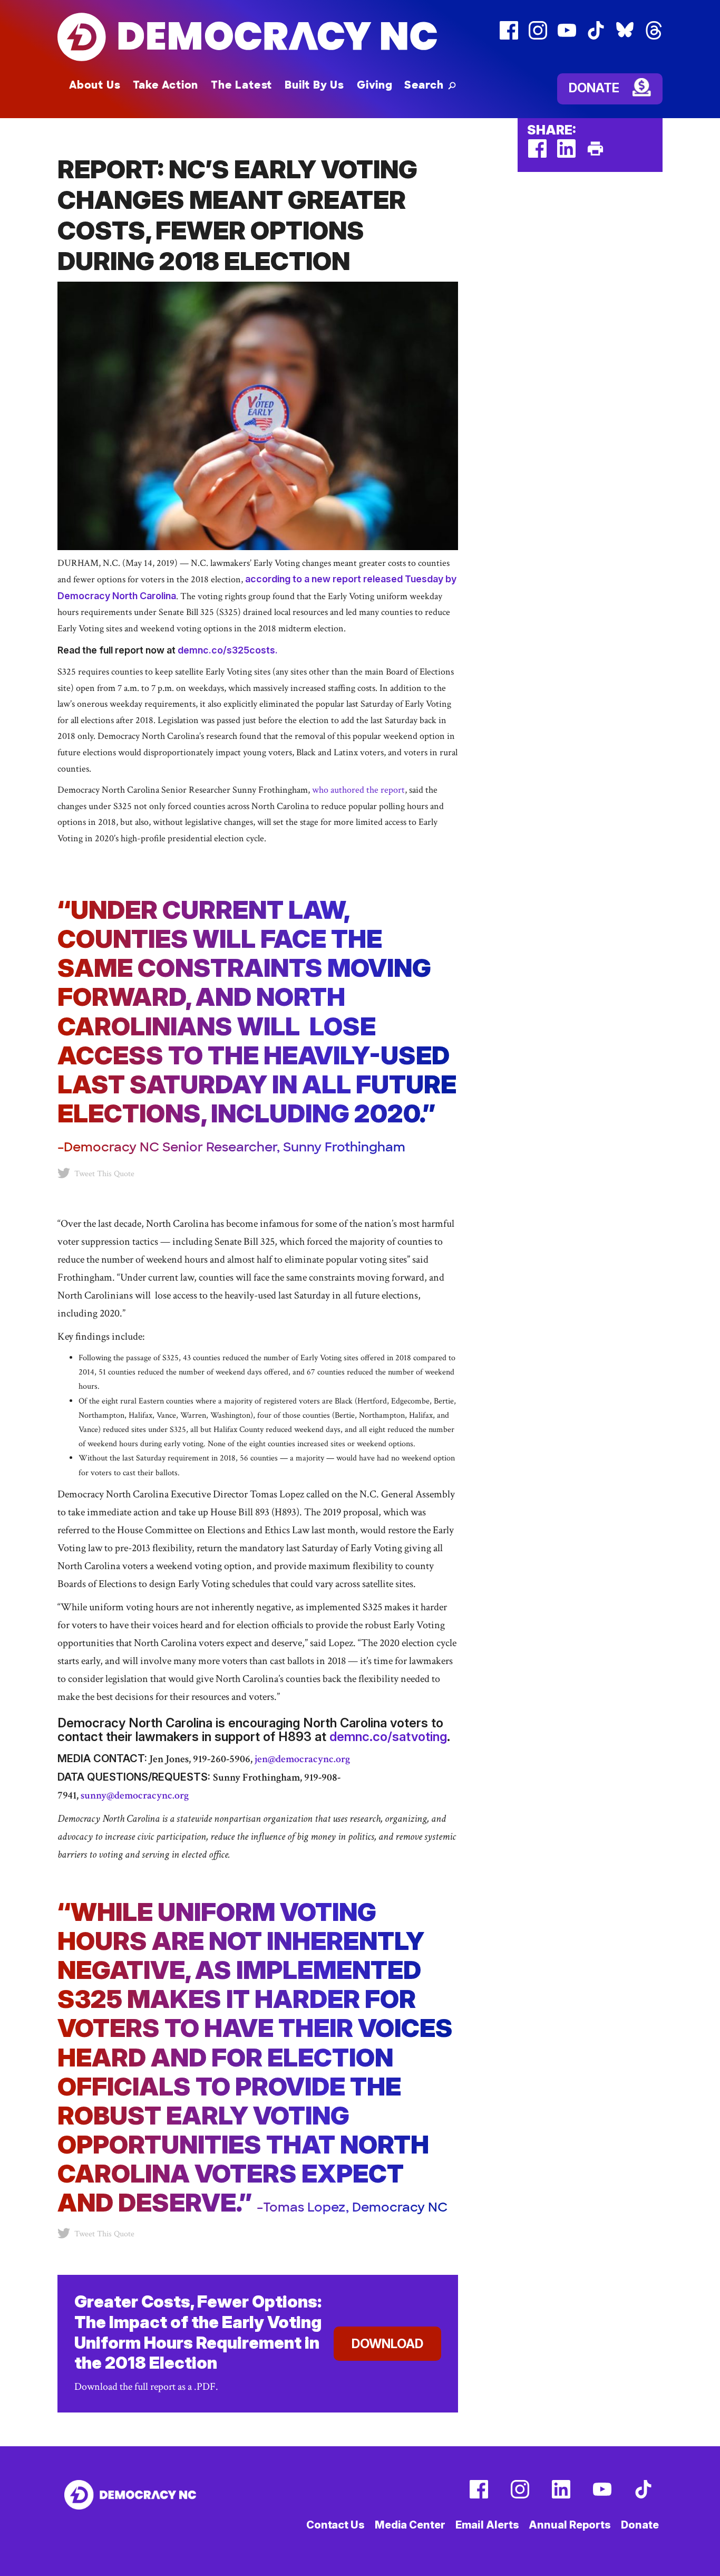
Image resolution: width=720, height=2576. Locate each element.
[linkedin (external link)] (566, 155)
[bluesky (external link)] (625, 37)
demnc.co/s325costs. (228, 650)
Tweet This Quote (104, 1174)
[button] (430, 85)
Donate (594, 88)
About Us (95, 85)
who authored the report (358, 790)
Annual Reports (570, 2525)
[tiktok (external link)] (596, 37)
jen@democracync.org (301, 1759)
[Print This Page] (595, 155)
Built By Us (314, 85)
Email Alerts (487, 2525)
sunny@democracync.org (135, 1795)
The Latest (241, 85)
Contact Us (335, 2525)
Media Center (410, 2525)
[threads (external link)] (654, 37)
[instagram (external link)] (538, 37)
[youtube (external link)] (567, 37)
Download (387, 2344)
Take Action (166, 85)
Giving (375, 85)
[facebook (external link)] (509, 37)
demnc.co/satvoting (388, 1737)
